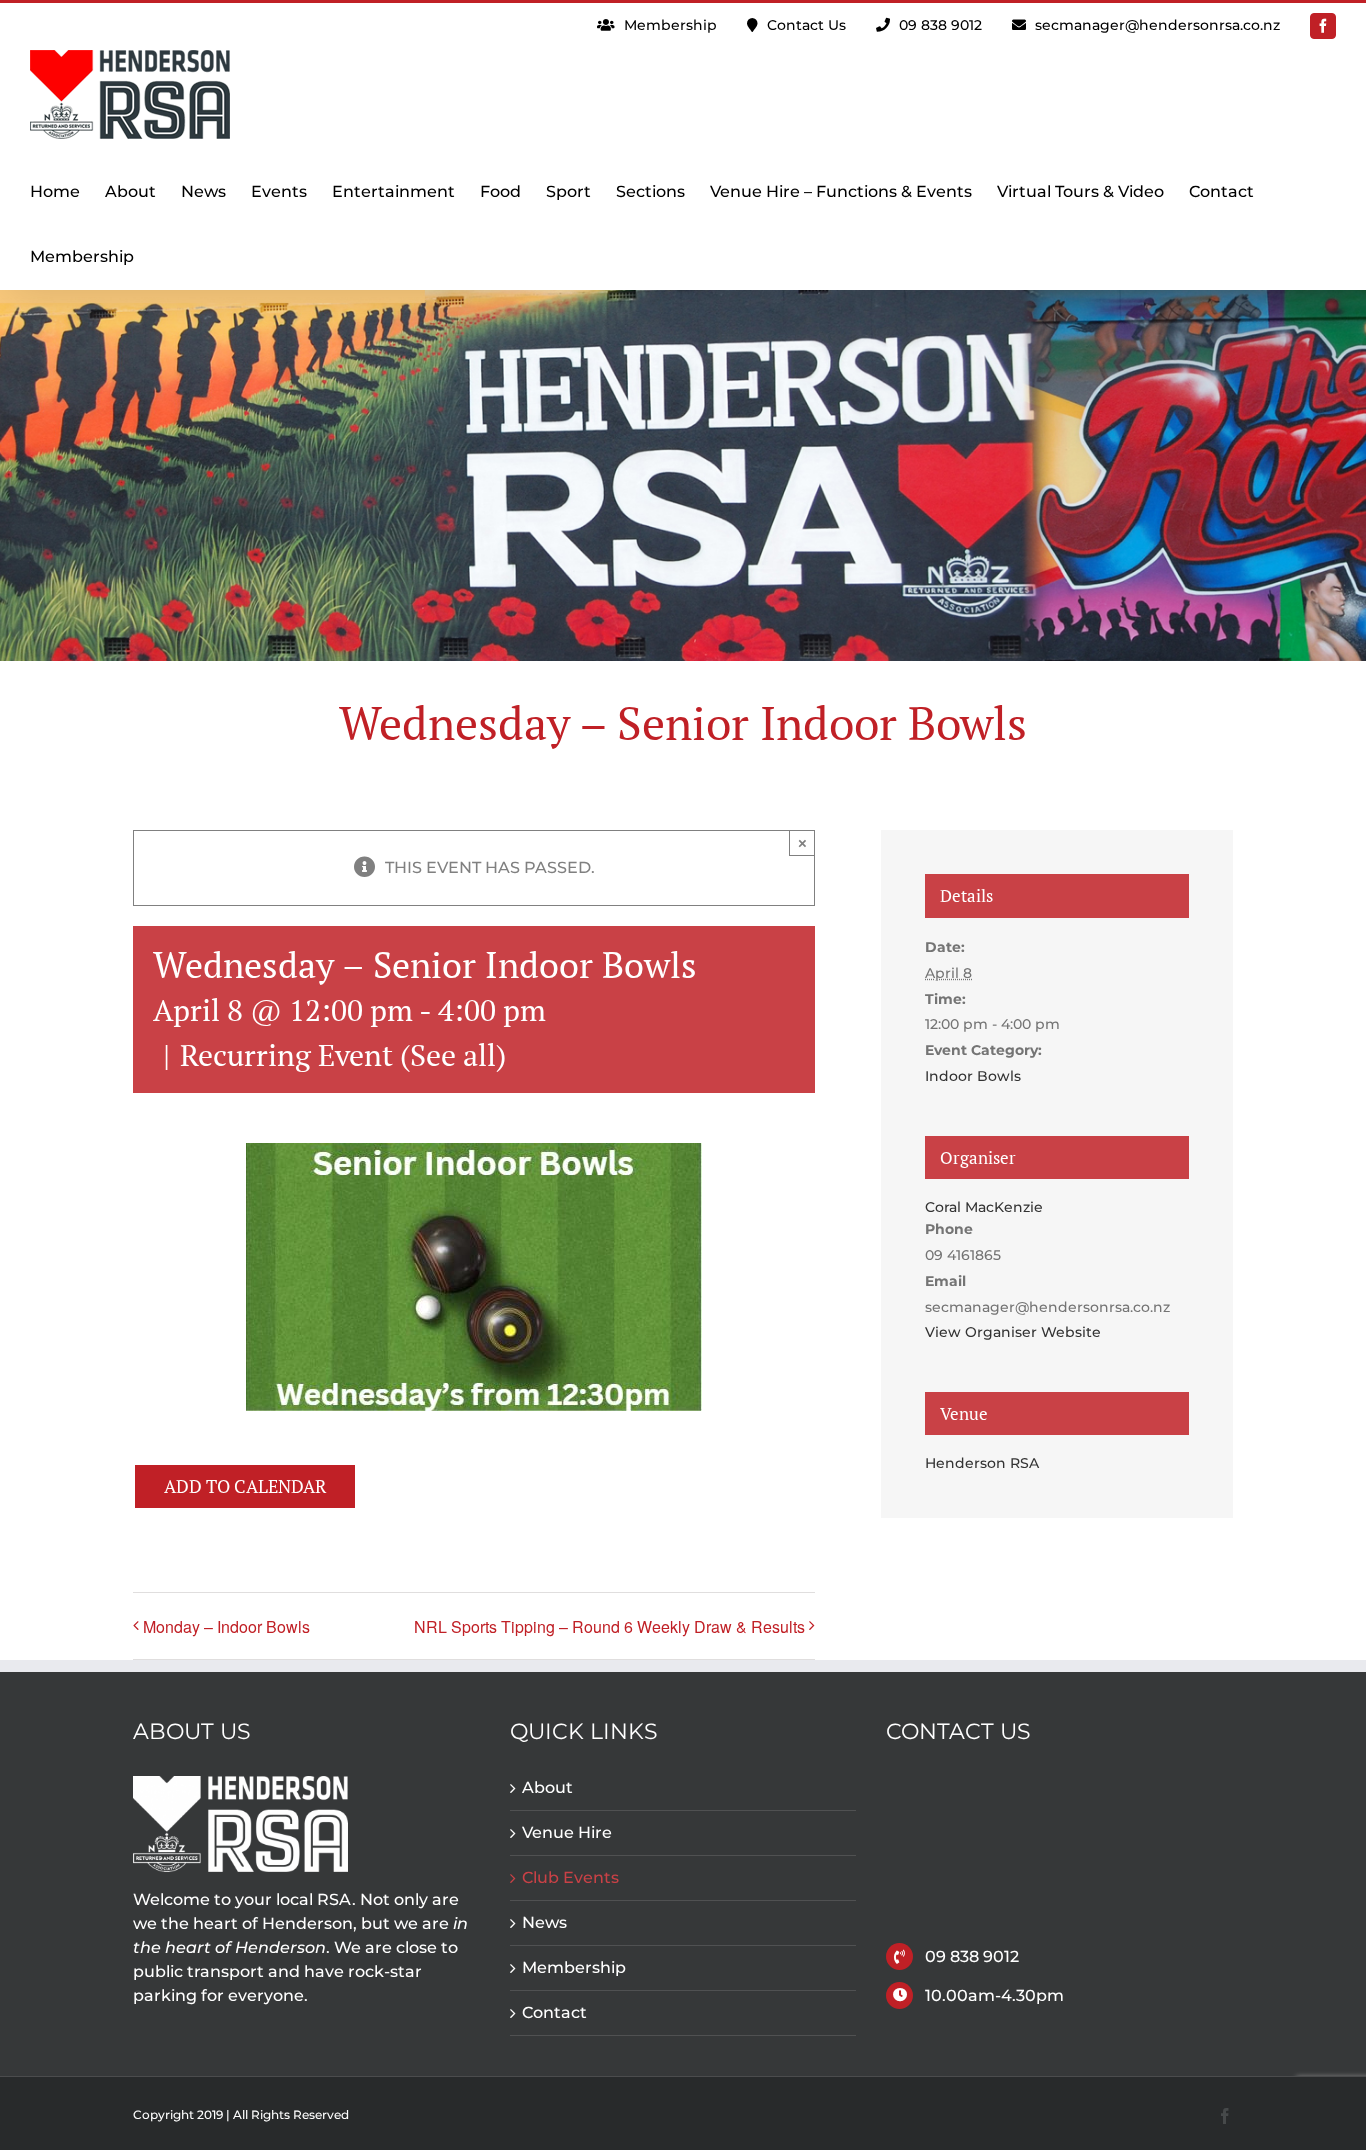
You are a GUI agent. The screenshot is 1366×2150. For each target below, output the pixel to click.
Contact (554, 2012)
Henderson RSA (982, 1463)
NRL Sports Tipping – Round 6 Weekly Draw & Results (609, 1626)
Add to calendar (245, 1486)
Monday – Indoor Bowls (226, 1626)
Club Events (570, 1877)
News (544, 1922)
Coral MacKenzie (984, 1207)
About (547, 1787)
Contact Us (804, 25)
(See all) (453, 1055)
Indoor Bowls (973, 1076)
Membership (668, 25)
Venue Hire (567, 1832)
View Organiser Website (1013, 1332)
